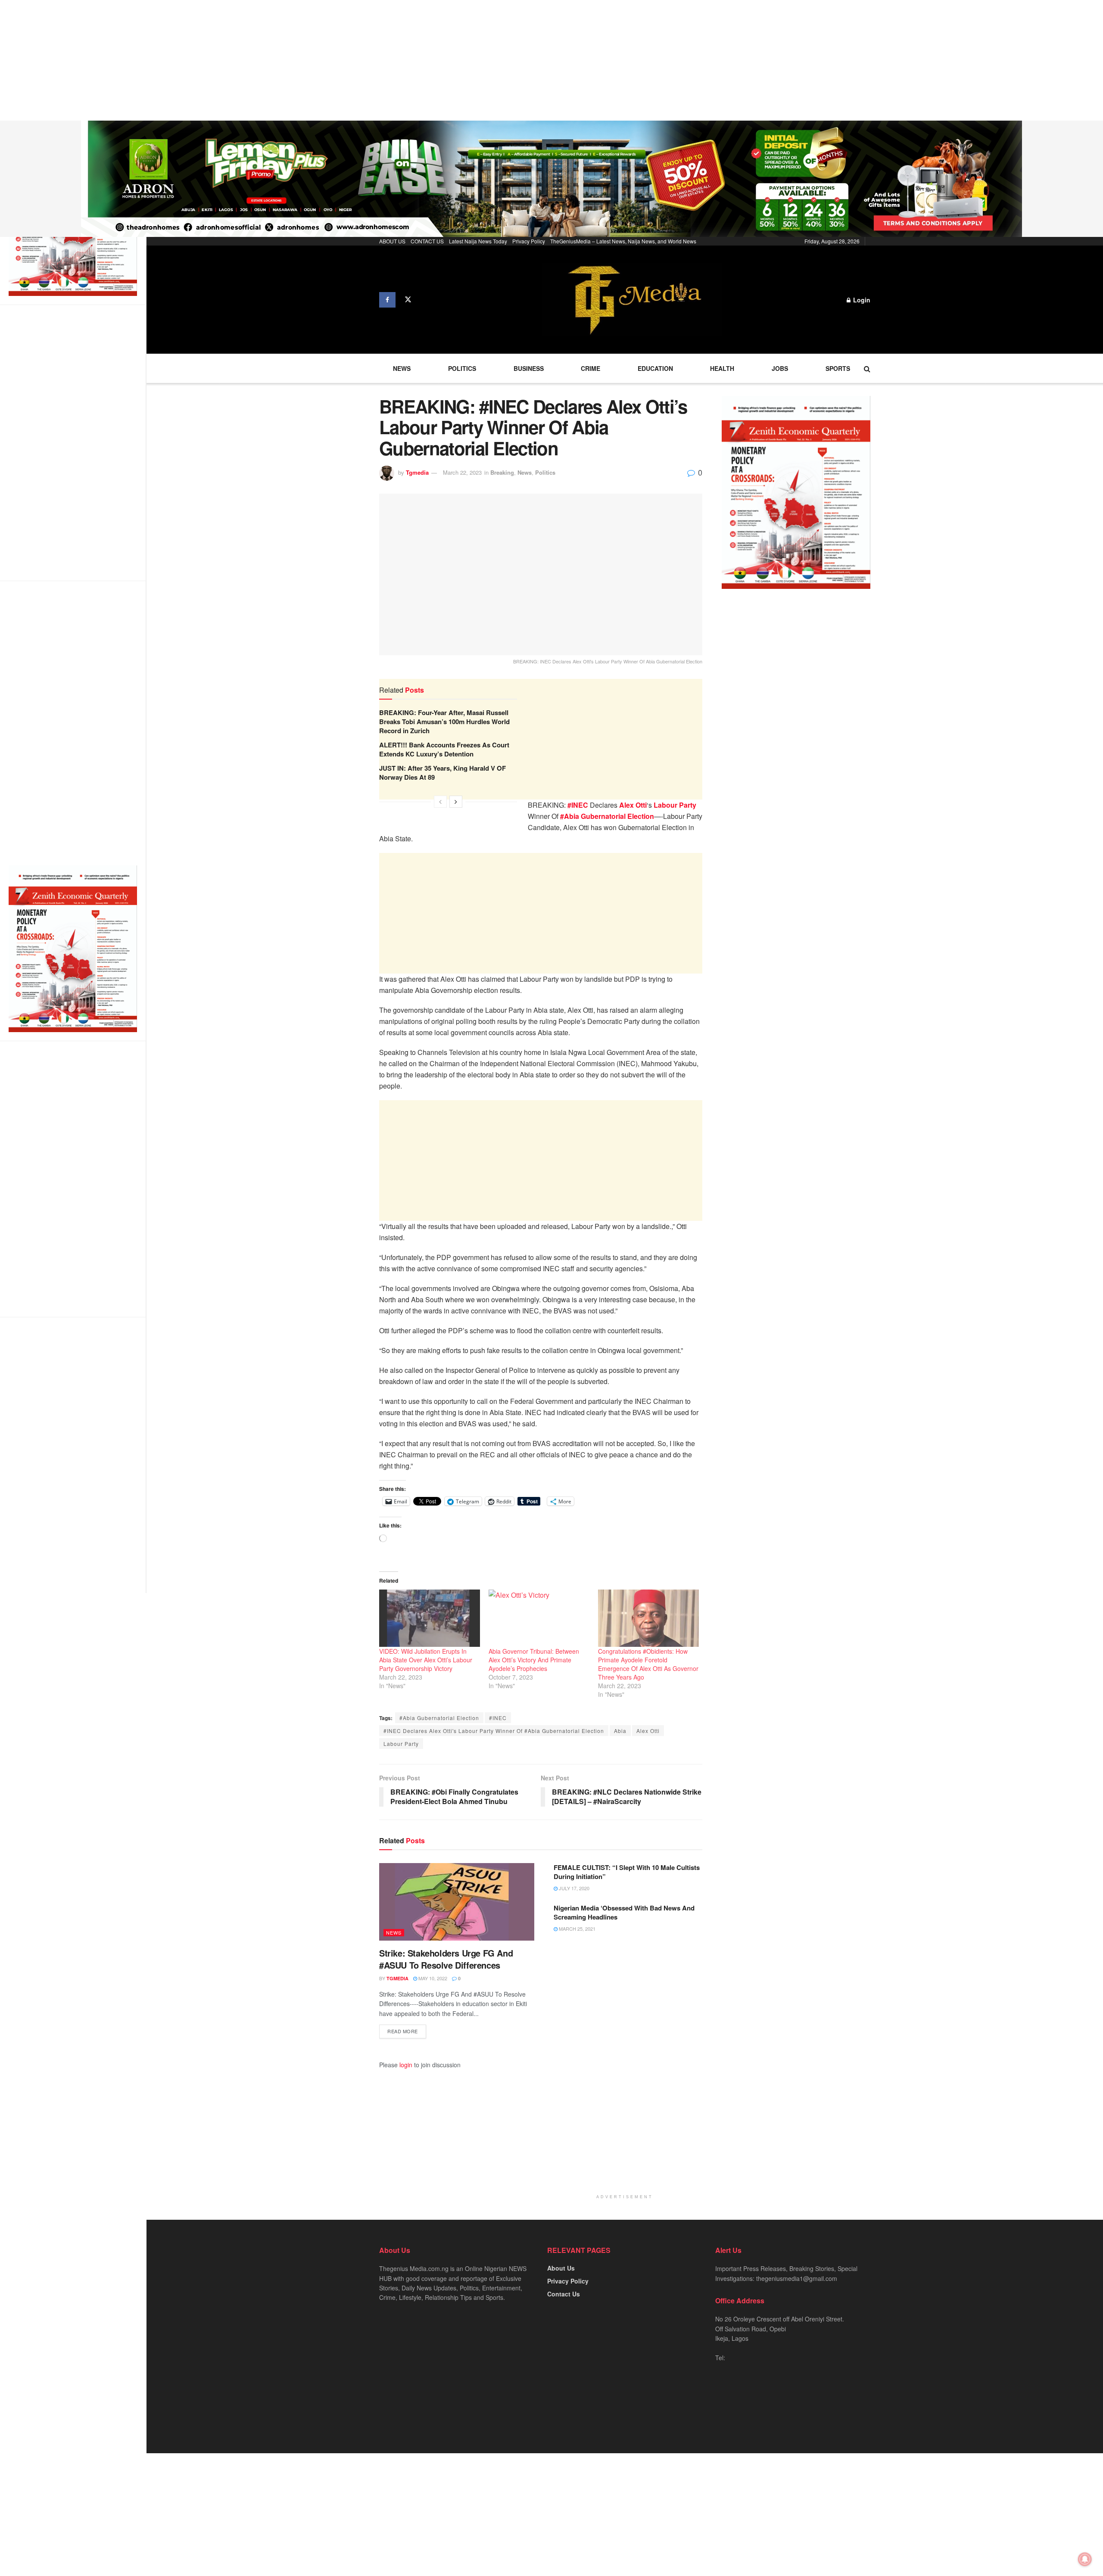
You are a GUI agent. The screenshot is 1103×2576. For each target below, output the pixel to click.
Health (722, 368)
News (402, 368)
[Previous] (440, 802)
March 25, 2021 (576, 1929)
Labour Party (401, 1744)
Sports (838, 368)
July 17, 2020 (573, 1888)
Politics (462, 368)
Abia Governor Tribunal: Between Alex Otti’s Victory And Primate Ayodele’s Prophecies (534, 1660)
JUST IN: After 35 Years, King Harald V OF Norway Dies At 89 (442, 773)
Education (655, 368)
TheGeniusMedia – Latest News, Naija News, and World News (623, 241)
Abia (620, 1731)
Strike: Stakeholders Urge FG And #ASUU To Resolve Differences (446, 1959)
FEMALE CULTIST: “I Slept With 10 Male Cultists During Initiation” (627, 1872)
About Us (561, 2268)
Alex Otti (648, 1731)
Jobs (780, 368)
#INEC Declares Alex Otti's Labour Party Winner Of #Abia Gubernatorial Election (494, 1731)
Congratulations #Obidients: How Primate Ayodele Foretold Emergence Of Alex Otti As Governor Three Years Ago (648, 1664)
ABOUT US (392, 241)
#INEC (498, 1718)
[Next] (456, 802)
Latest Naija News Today (478, 241)
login (406, 2065)
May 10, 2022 (432, 1978)
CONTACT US (427, 241)
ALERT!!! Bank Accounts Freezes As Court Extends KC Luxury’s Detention (444, 749)
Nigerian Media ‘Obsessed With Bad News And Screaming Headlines (624, 1912)
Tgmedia (417, 472)
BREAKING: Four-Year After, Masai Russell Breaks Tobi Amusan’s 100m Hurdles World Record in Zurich (444, 722)
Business (529, 368)
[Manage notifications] (1085, 2559)
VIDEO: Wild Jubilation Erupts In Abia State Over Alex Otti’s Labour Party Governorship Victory (426, 1660)
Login (861, 300)
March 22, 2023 (462, 472)
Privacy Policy (529, 241)
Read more (403, 2031)
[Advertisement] (259, 60)
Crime (590, 368)
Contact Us (564, 2294)
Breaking (502, 472)
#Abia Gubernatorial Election (439, 1718)
